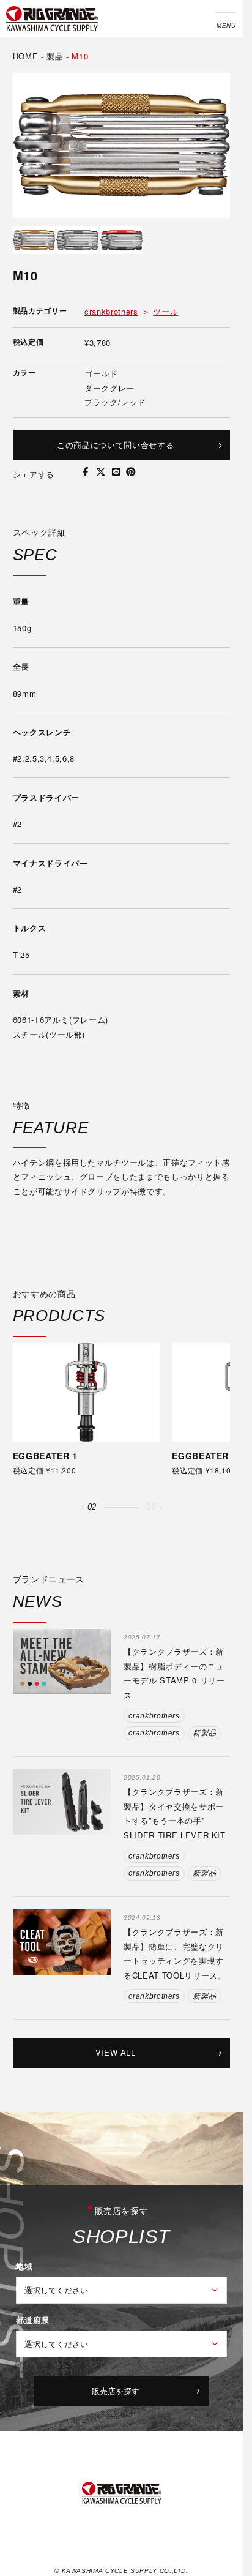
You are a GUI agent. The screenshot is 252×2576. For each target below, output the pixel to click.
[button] (82, 1508)
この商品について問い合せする (115, 445)
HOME (26, 56)
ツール (165, 311)
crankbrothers (111, 311)
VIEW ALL (116, 2052)
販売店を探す (116, 2391)
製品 (55, 56)
